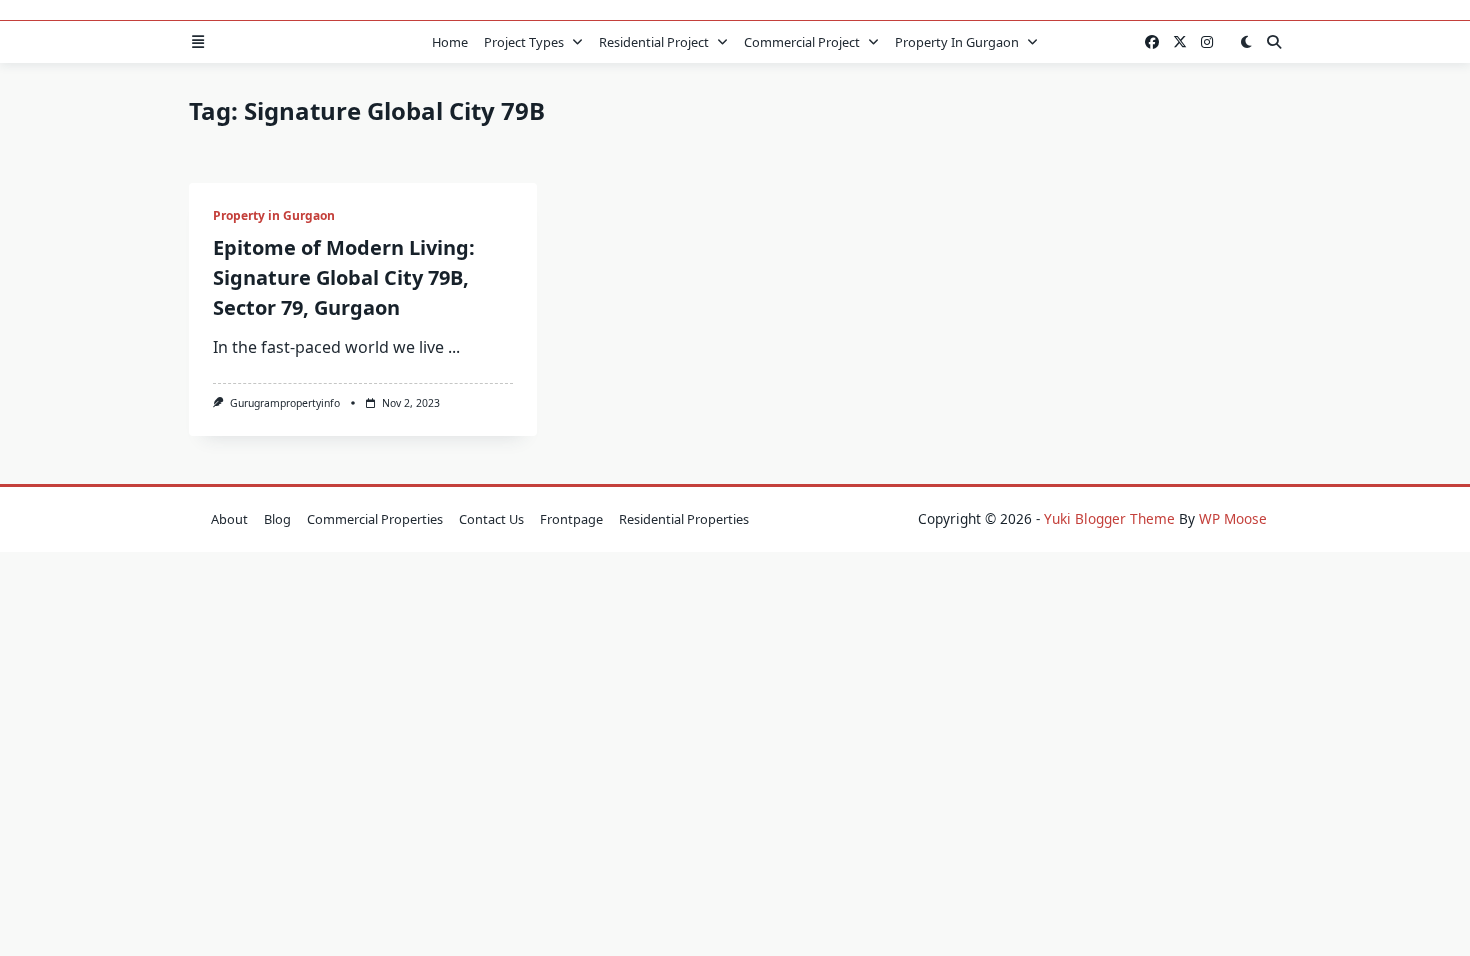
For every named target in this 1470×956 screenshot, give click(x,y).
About (229, 519)
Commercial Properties (375, 519)
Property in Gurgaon (957, 42)
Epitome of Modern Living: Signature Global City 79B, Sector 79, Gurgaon (344, 277)
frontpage (571, 519)
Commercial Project (802, 42)
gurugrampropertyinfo (285, 403)
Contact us (491, 519)
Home (450, 42)
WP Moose (1233, 518)
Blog (277, 519)
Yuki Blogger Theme (1109, 518)
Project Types (524, 42)
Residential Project (654, 42)
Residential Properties (684, 519)
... (454, 347)
